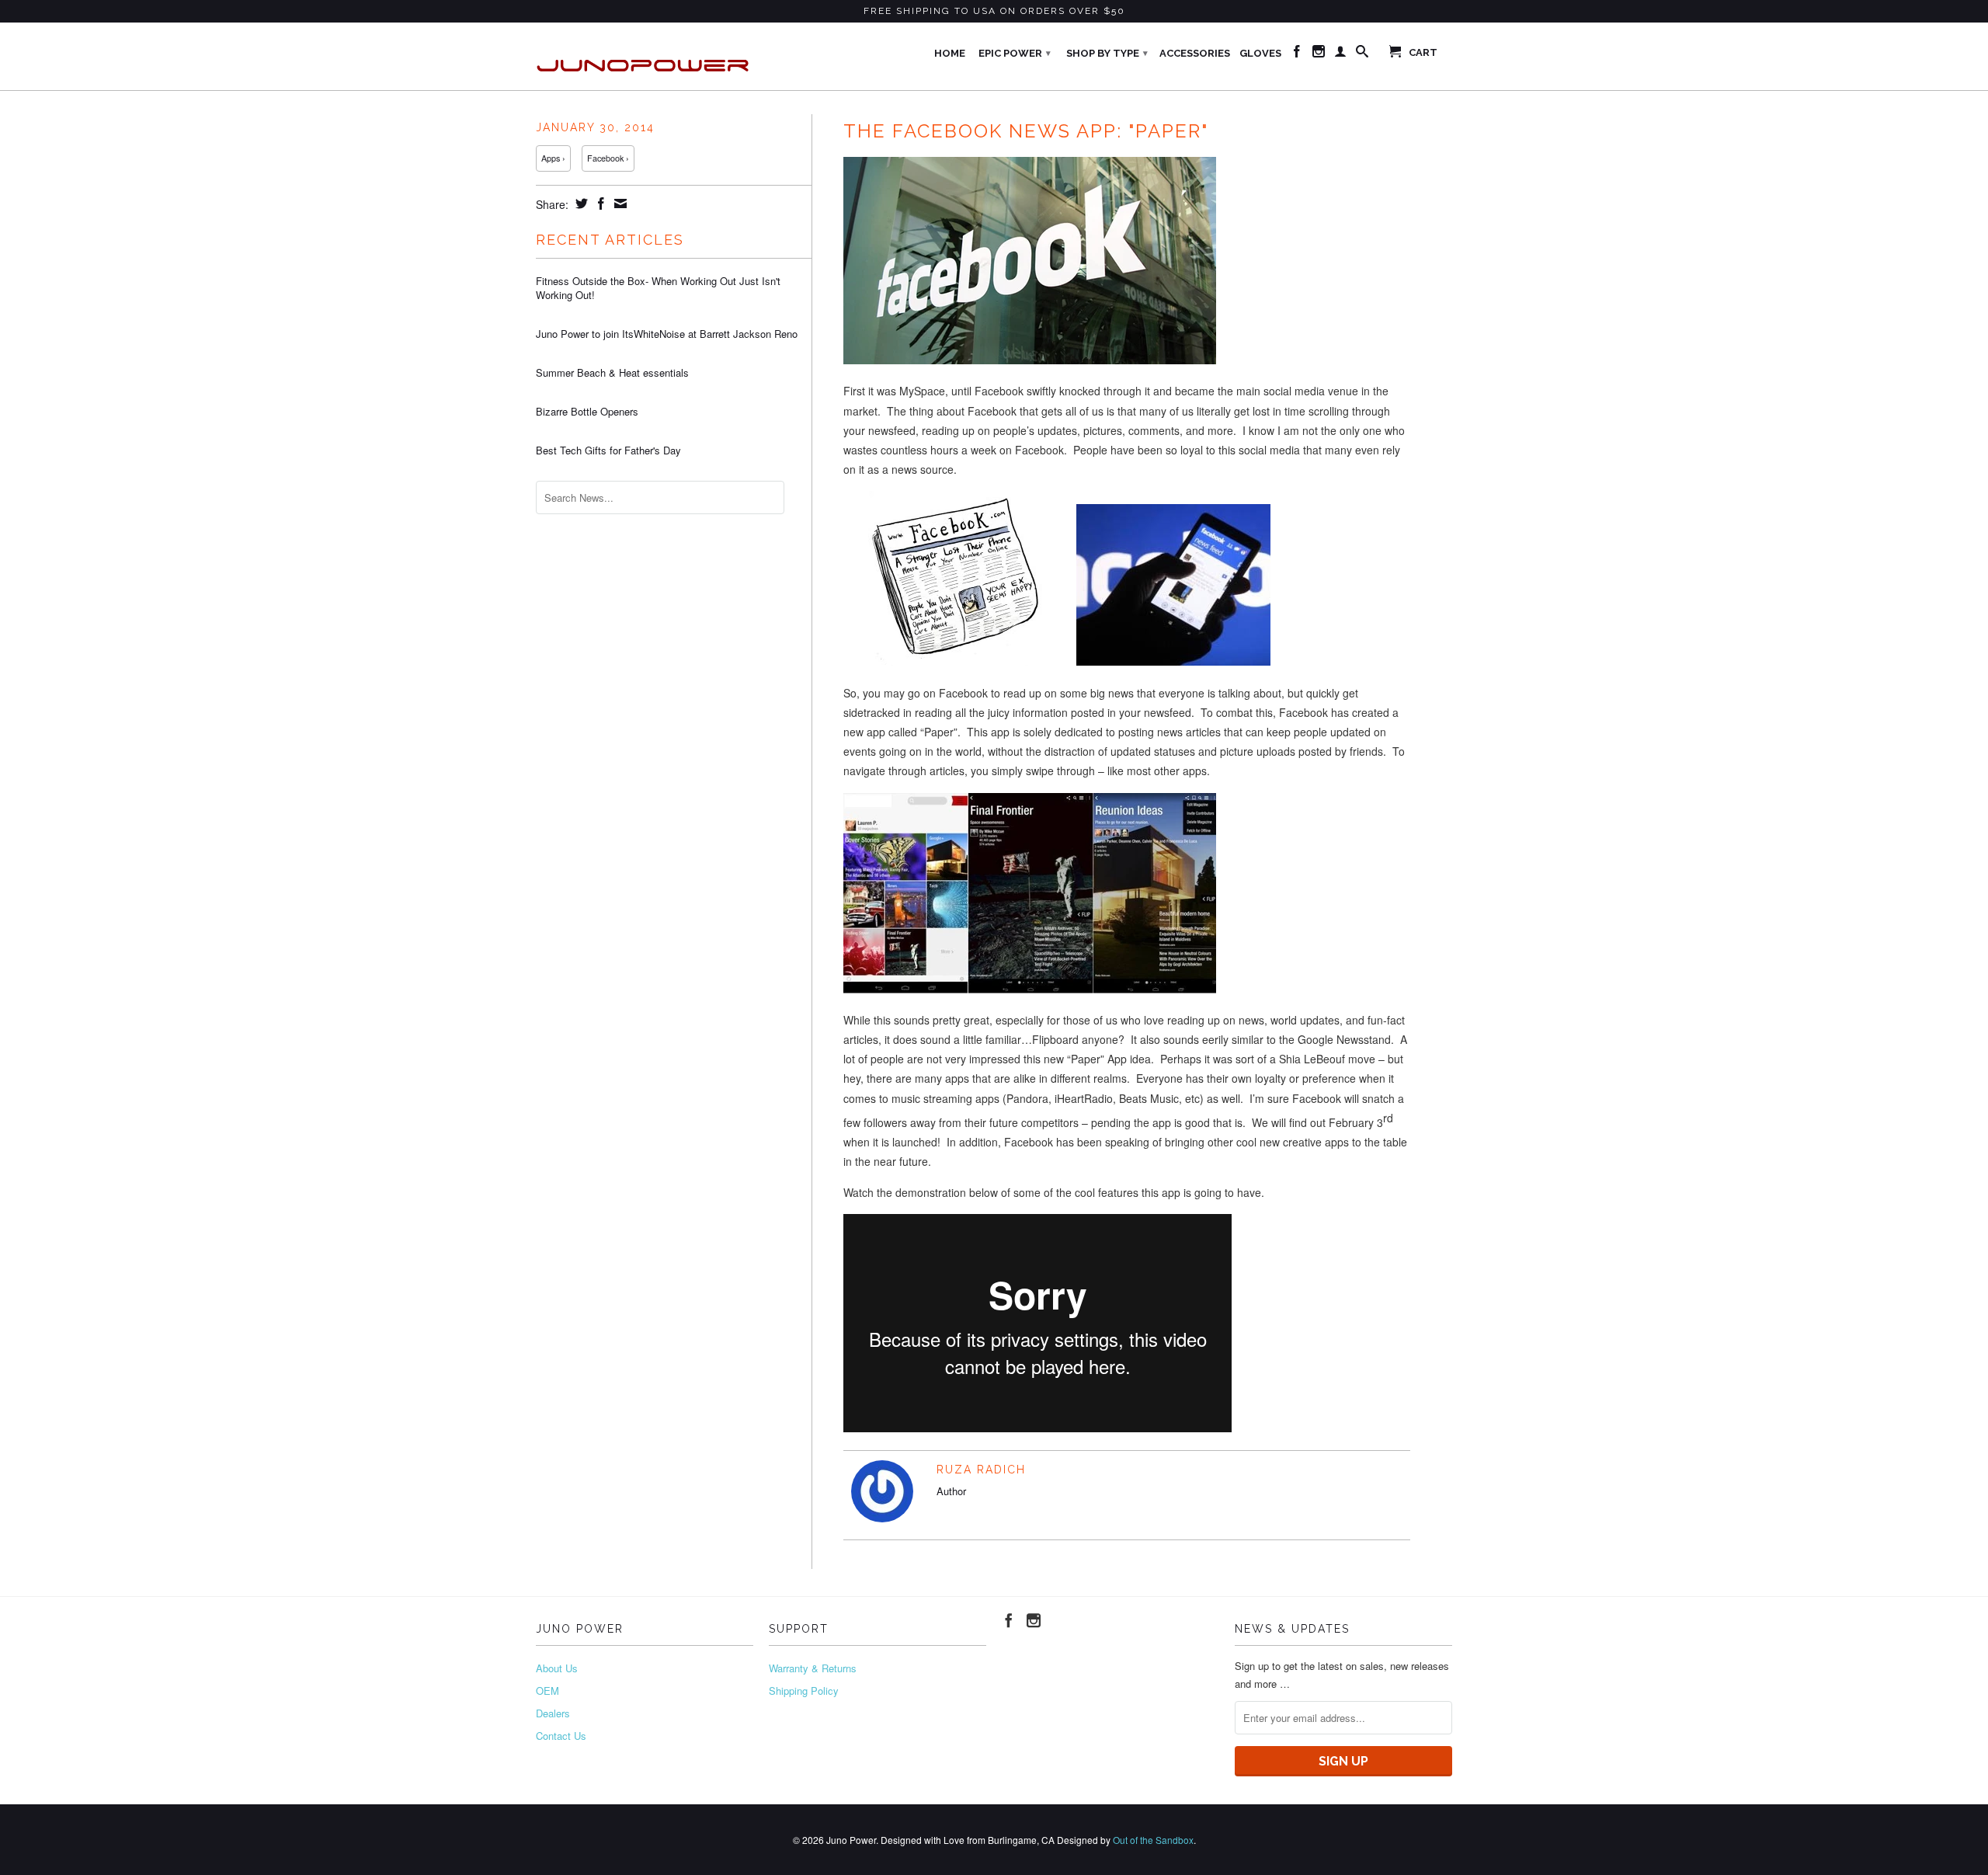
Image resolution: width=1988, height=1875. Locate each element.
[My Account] (1340, 54)
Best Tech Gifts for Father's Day (608, 450)
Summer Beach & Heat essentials (612, 373)
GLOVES (1260, 53)
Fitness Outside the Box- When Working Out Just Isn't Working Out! (658, 288)
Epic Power (1015, 53)
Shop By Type (1107, 53)
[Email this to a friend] (619, 204)
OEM (547, 1691)
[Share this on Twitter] (580, 204)
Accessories (1195, 53)
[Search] (1362, 54)
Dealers (553, 1713)
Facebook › (608, 158)
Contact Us (561, 1736)
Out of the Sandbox (1153, 1840)
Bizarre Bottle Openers (587, 412)
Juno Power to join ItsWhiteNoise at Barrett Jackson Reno (667, 334)
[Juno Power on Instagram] (1319, 54)
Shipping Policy (804, 1691)
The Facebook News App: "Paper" (1026, 131)
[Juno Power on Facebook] (1297, 54)
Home (950, 53)
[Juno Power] (645, 56)
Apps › (553, 158)
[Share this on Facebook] (599, 204)
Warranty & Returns (813, 1668)
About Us (557, 1668)
